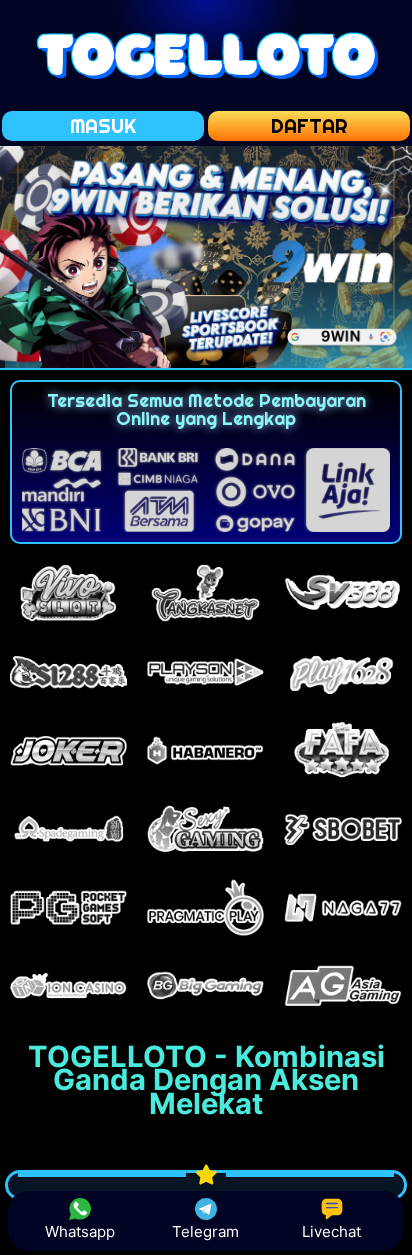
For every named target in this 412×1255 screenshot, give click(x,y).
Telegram (205, 1231)
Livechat (331, 1231)
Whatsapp (80, 1231)
